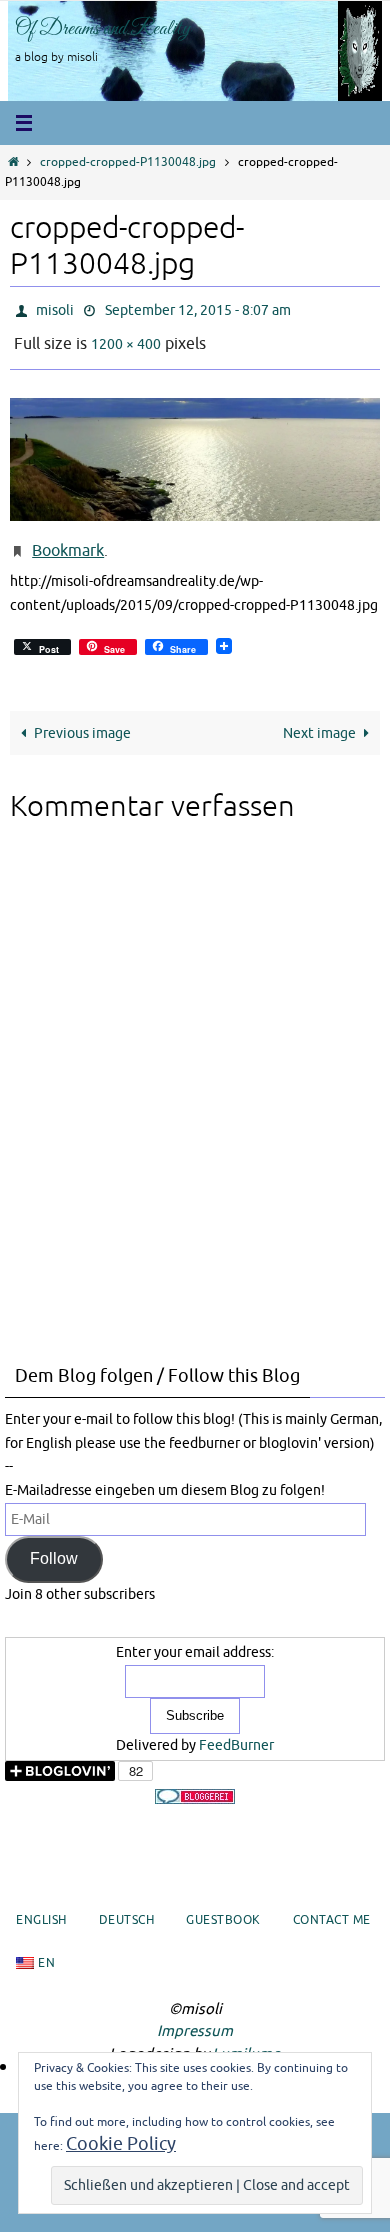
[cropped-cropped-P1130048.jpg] (195, 449)
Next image (319, 718)
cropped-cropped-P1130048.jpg (128, 162)
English (41, 1906)
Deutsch (127, 1906)
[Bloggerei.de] (195, 1782)
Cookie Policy (121, 2144)
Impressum (195, 2017)
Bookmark (68, 540)
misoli (55, 308)
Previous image (82, 718)
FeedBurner (236, 1730)
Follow (54, 1544)
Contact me (332, 1906)
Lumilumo (246, 2039)
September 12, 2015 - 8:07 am (198, 308)
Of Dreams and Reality (103, 29)
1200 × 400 (126, 337)
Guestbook (223, 1906)
